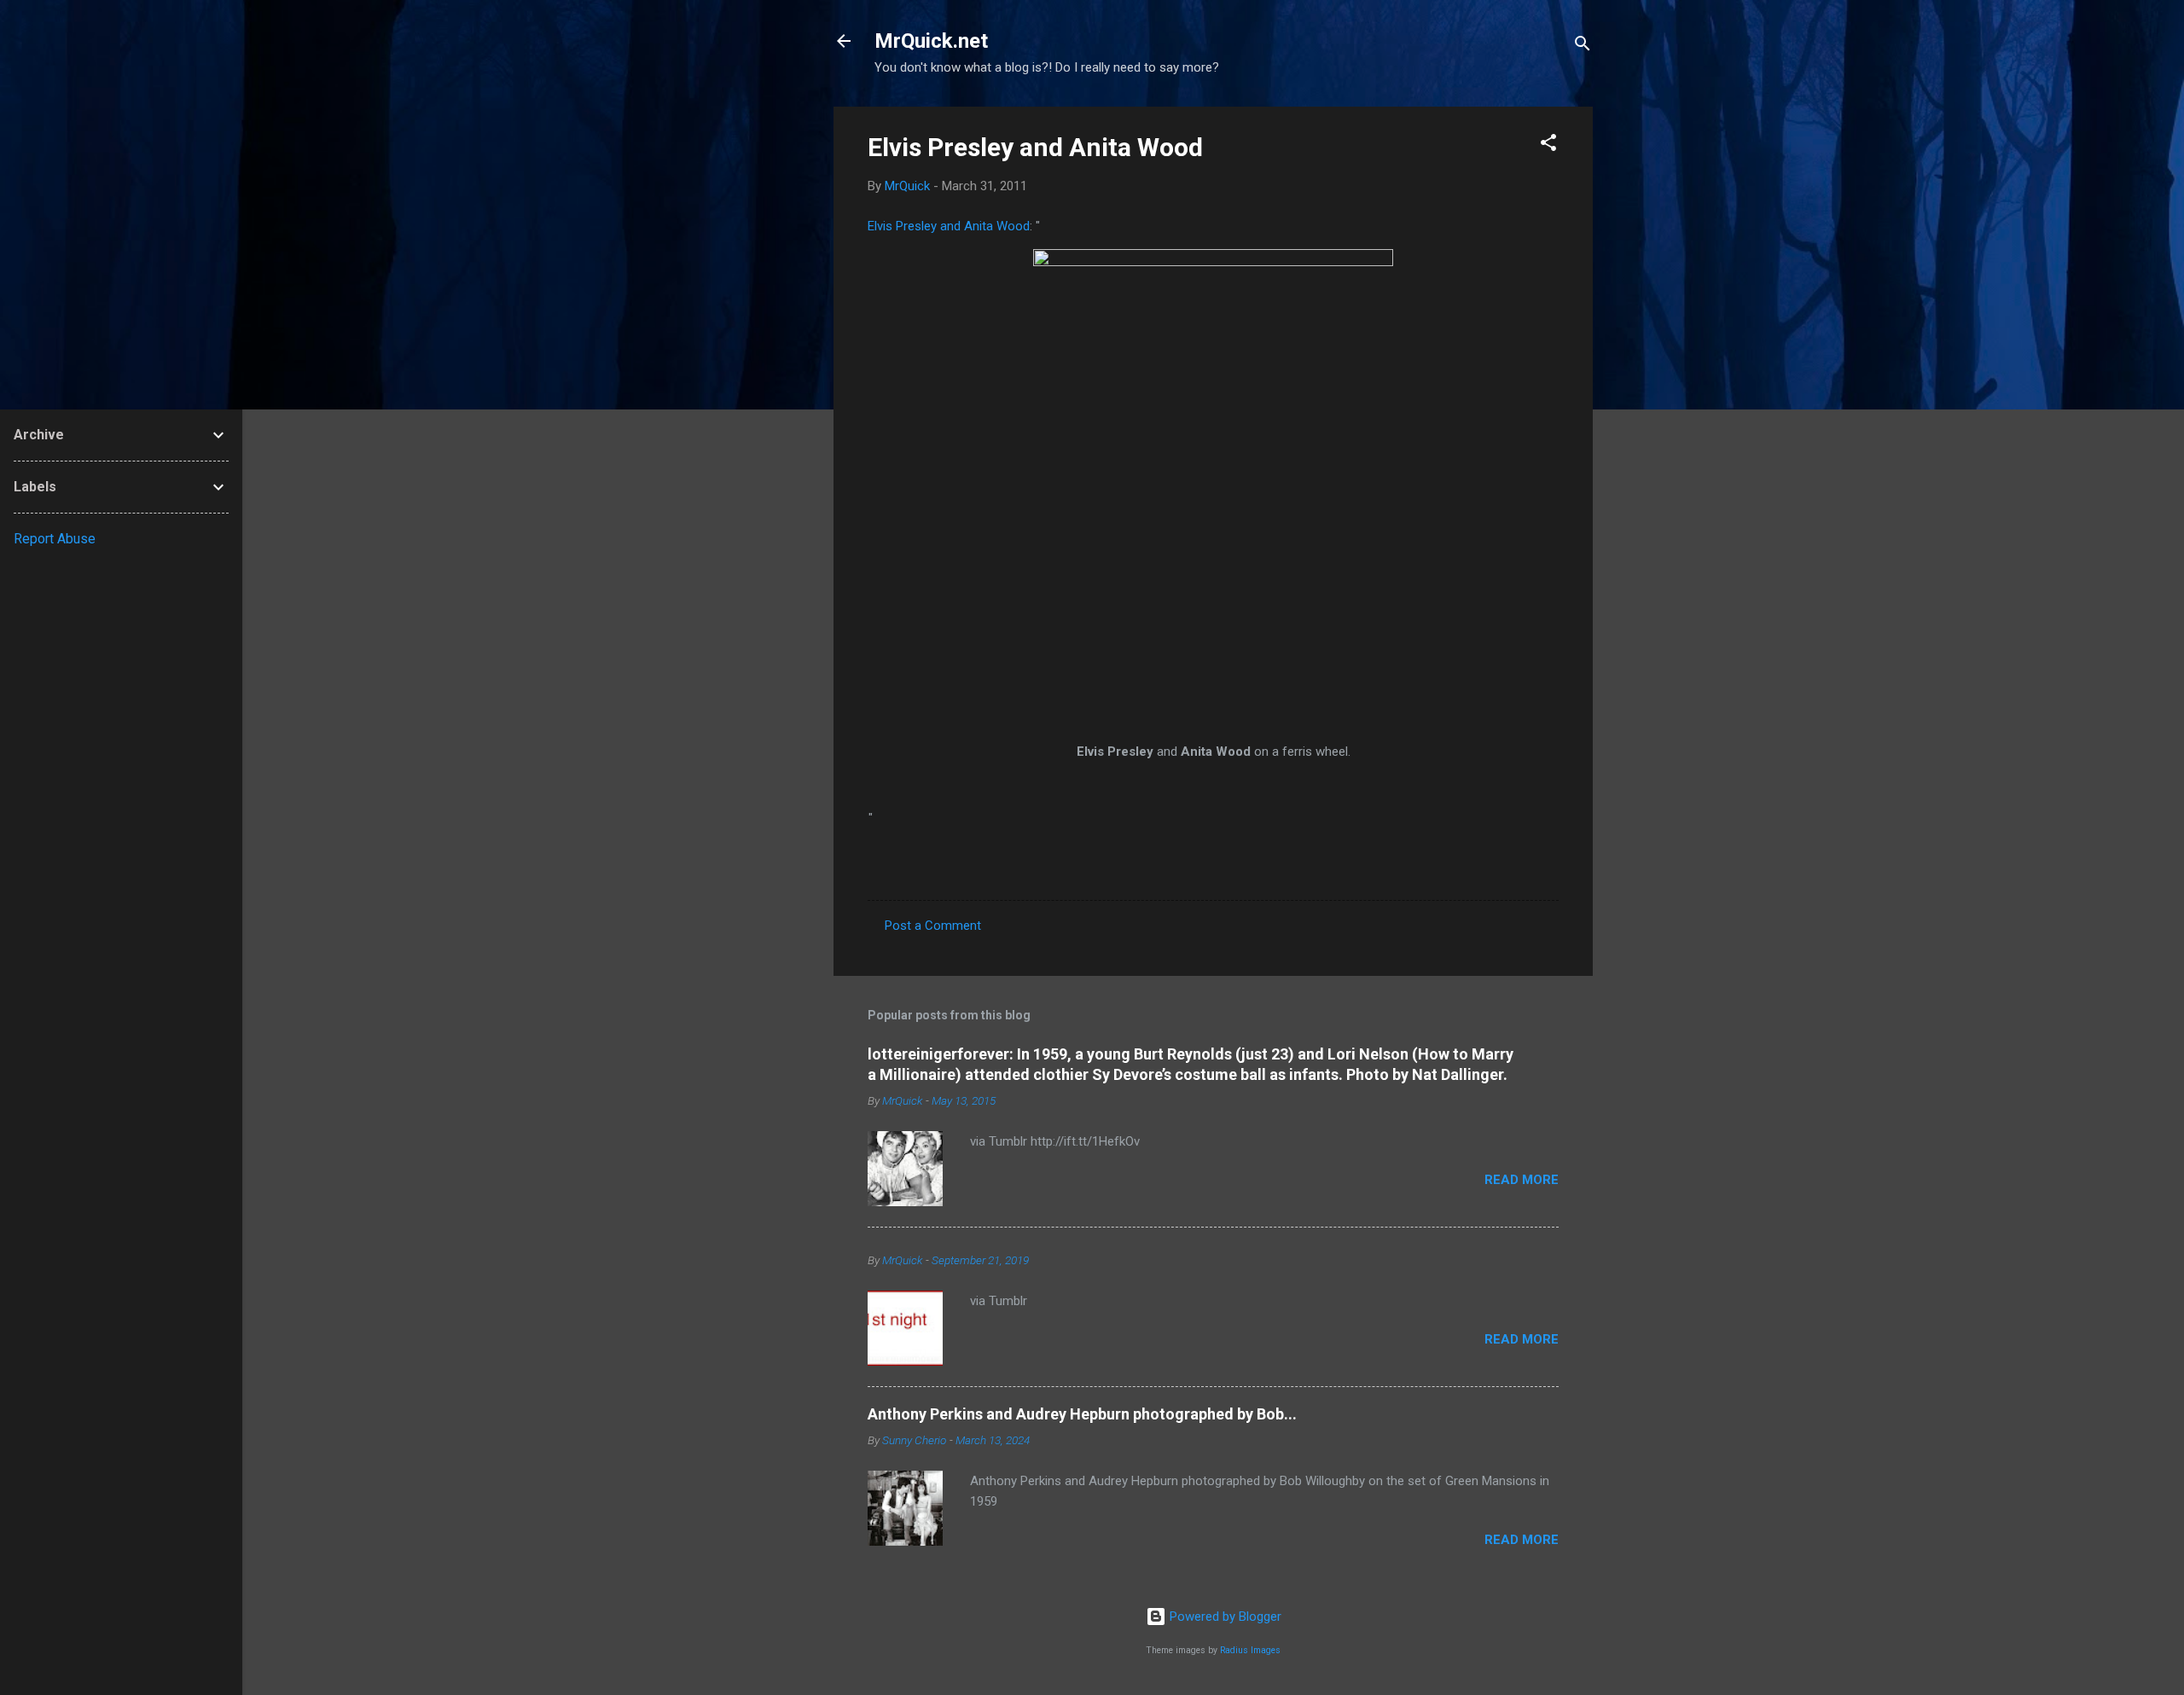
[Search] (1583, 46)
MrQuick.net (931, 41)
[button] (1548, 145)
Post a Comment (933, 926)
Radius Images (1250, 1650)
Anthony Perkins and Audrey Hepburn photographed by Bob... (1082, 1414)
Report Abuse (55, 539)
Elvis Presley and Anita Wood (1035, 147)
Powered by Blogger (1224, 1617)
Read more (1522, 1180)
